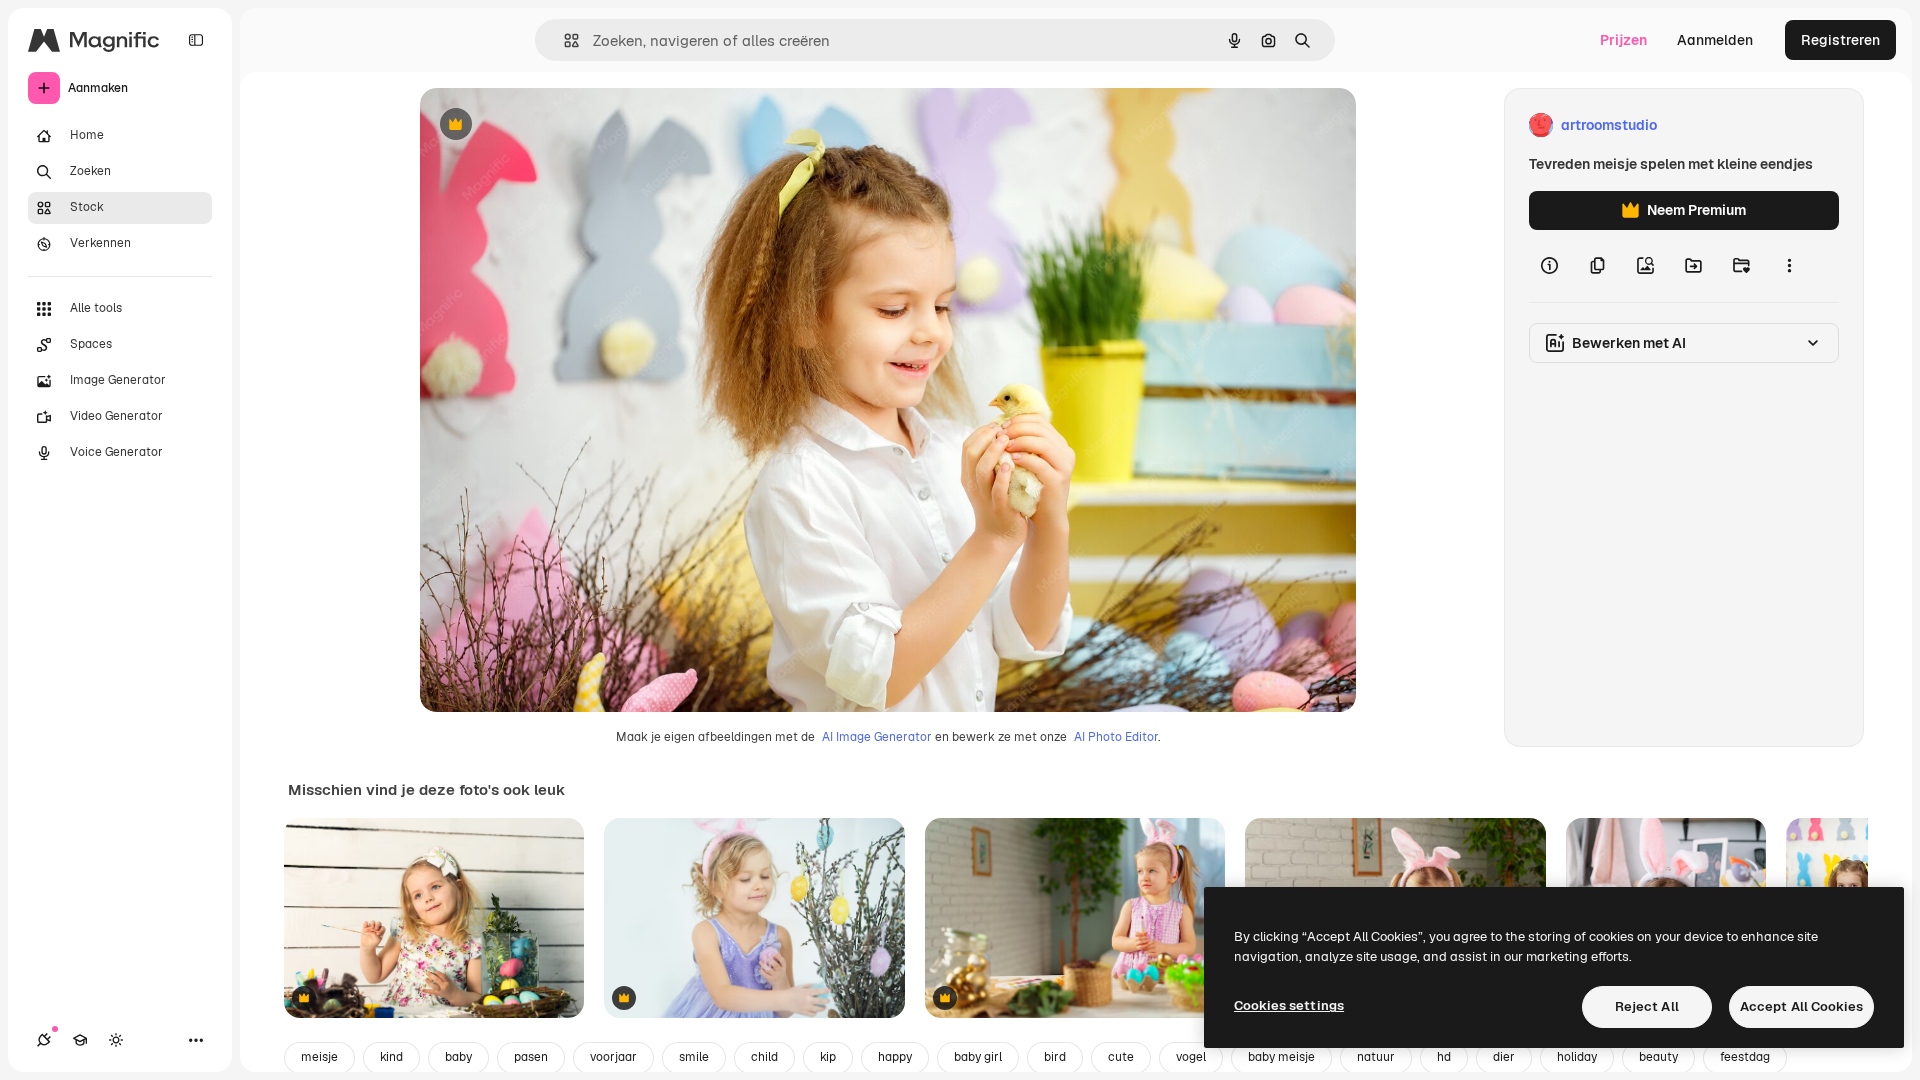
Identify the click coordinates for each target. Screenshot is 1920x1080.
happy (895, 1057)
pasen (531, 1057)
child (764, 1057)
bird (1055, 1057)
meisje (319, 1057)
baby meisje (1281, 1057)
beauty (1658, 1057)
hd (1444, 1057)
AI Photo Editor (1116, 737)
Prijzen (1623, 40)
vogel (1191, 1057)
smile (694, 1057)
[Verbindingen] (44, 1040)
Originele (551, 125)
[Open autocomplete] (563, 40)
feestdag (1745, 1057)
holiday (1577, 1057)
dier (1504, 1057)
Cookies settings (1289, 1005)
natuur (1376, 1057)
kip (828, 1057)
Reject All (1647, 1006)
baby (458, 1057)
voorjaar (613, 1057)
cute (1121, 1057)
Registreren (1840, 40)
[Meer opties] (1789, 266)
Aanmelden (1715, 40)
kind (391, 1057)
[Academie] (80, 1040)
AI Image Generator (877, 737)
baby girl (978, 1057)
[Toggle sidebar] (196, 40)
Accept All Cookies (1801, 1006)
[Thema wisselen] (116, 1040)
